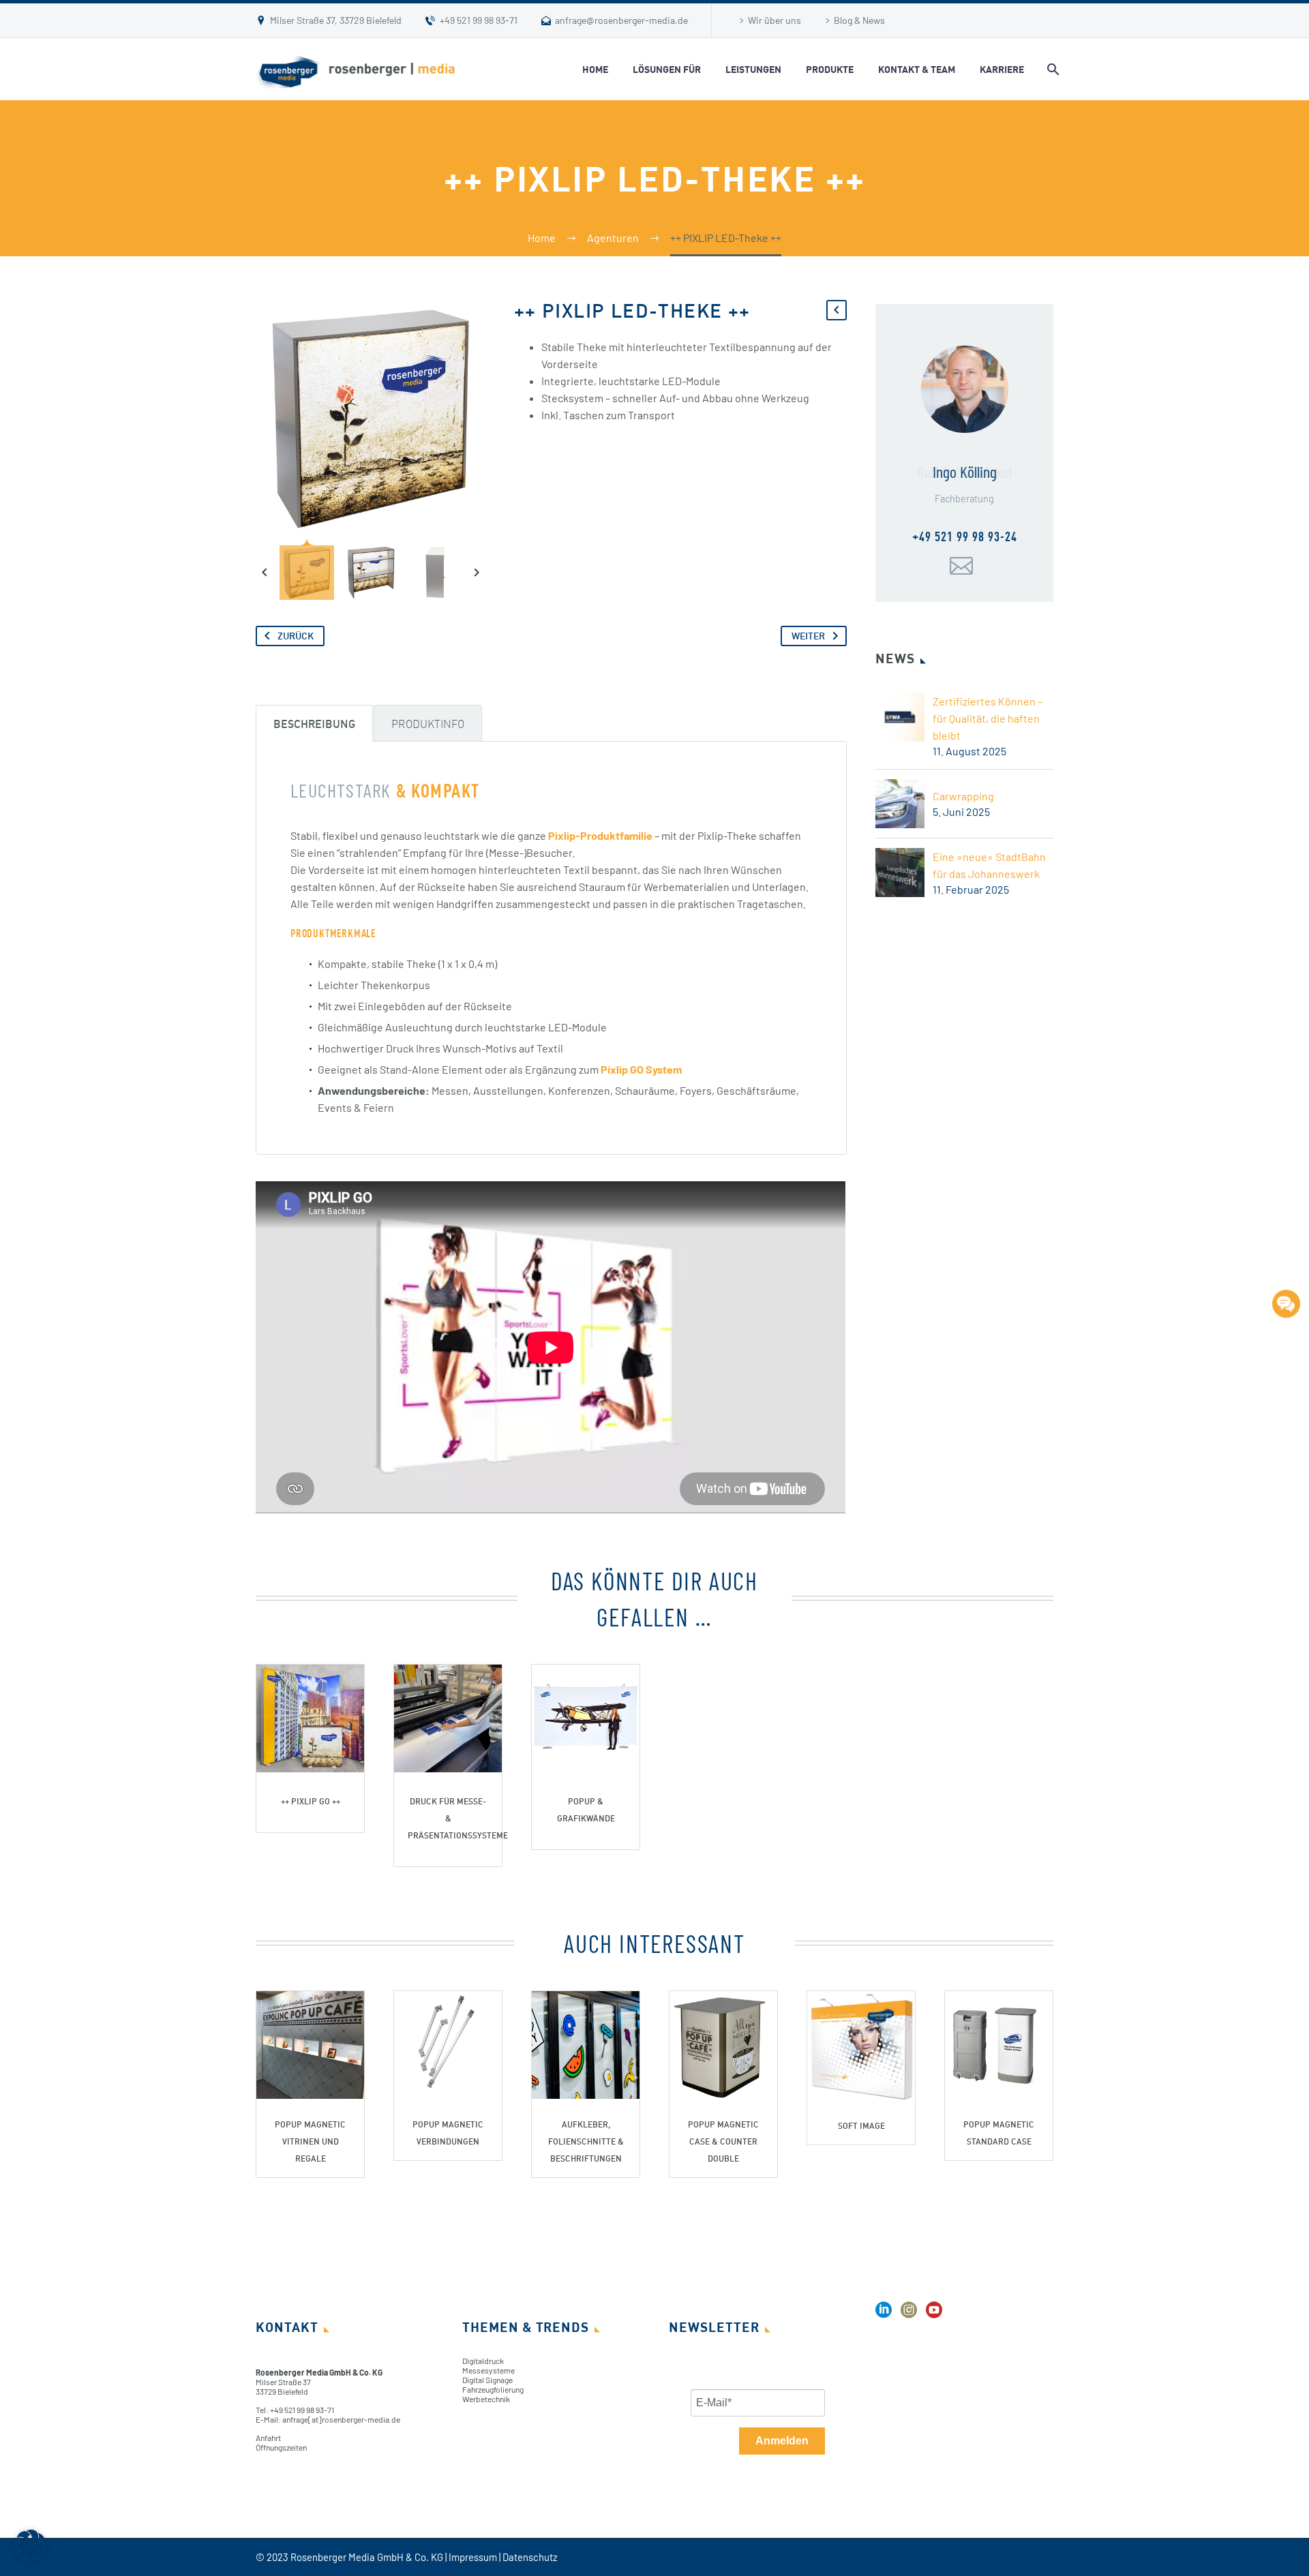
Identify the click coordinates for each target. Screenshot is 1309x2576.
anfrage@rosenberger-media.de (621, 20)
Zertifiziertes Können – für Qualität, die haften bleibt (988, 718)
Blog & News (859, 20)
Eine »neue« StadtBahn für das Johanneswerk (989, 865)
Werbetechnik (486, 2399)
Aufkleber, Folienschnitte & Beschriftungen (586, 2141)
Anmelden (782, 2441)
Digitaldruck (483, 2361)
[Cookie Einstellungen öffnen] (30, 2558)
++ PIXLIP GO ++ (311, 1801)
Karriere (1002, 69)
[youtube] (934, 2315)
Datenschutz (530, 2557)
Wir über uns (774, 20)
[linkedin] (884, 2315)
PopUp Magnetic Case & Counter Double (723, 2141)
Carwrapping (963, 796)
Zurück (296, 636)
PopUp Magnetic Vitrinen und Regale (310, 2141)
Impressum (473, 2557)
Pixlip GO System (641, 1069)
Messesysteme (488, 2370)
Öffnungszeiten (281, 2447)
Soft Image (861, 2126)
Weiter (808, 636)
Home (595, 69)
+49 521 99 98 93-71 (479, 20)
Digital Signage (487, 2380)
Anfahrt (268, 2438)
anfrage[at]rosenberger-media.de (341, 2419)
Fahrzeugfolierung (493, 2389)
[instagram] (909, 2315)
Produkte (830, 69)
